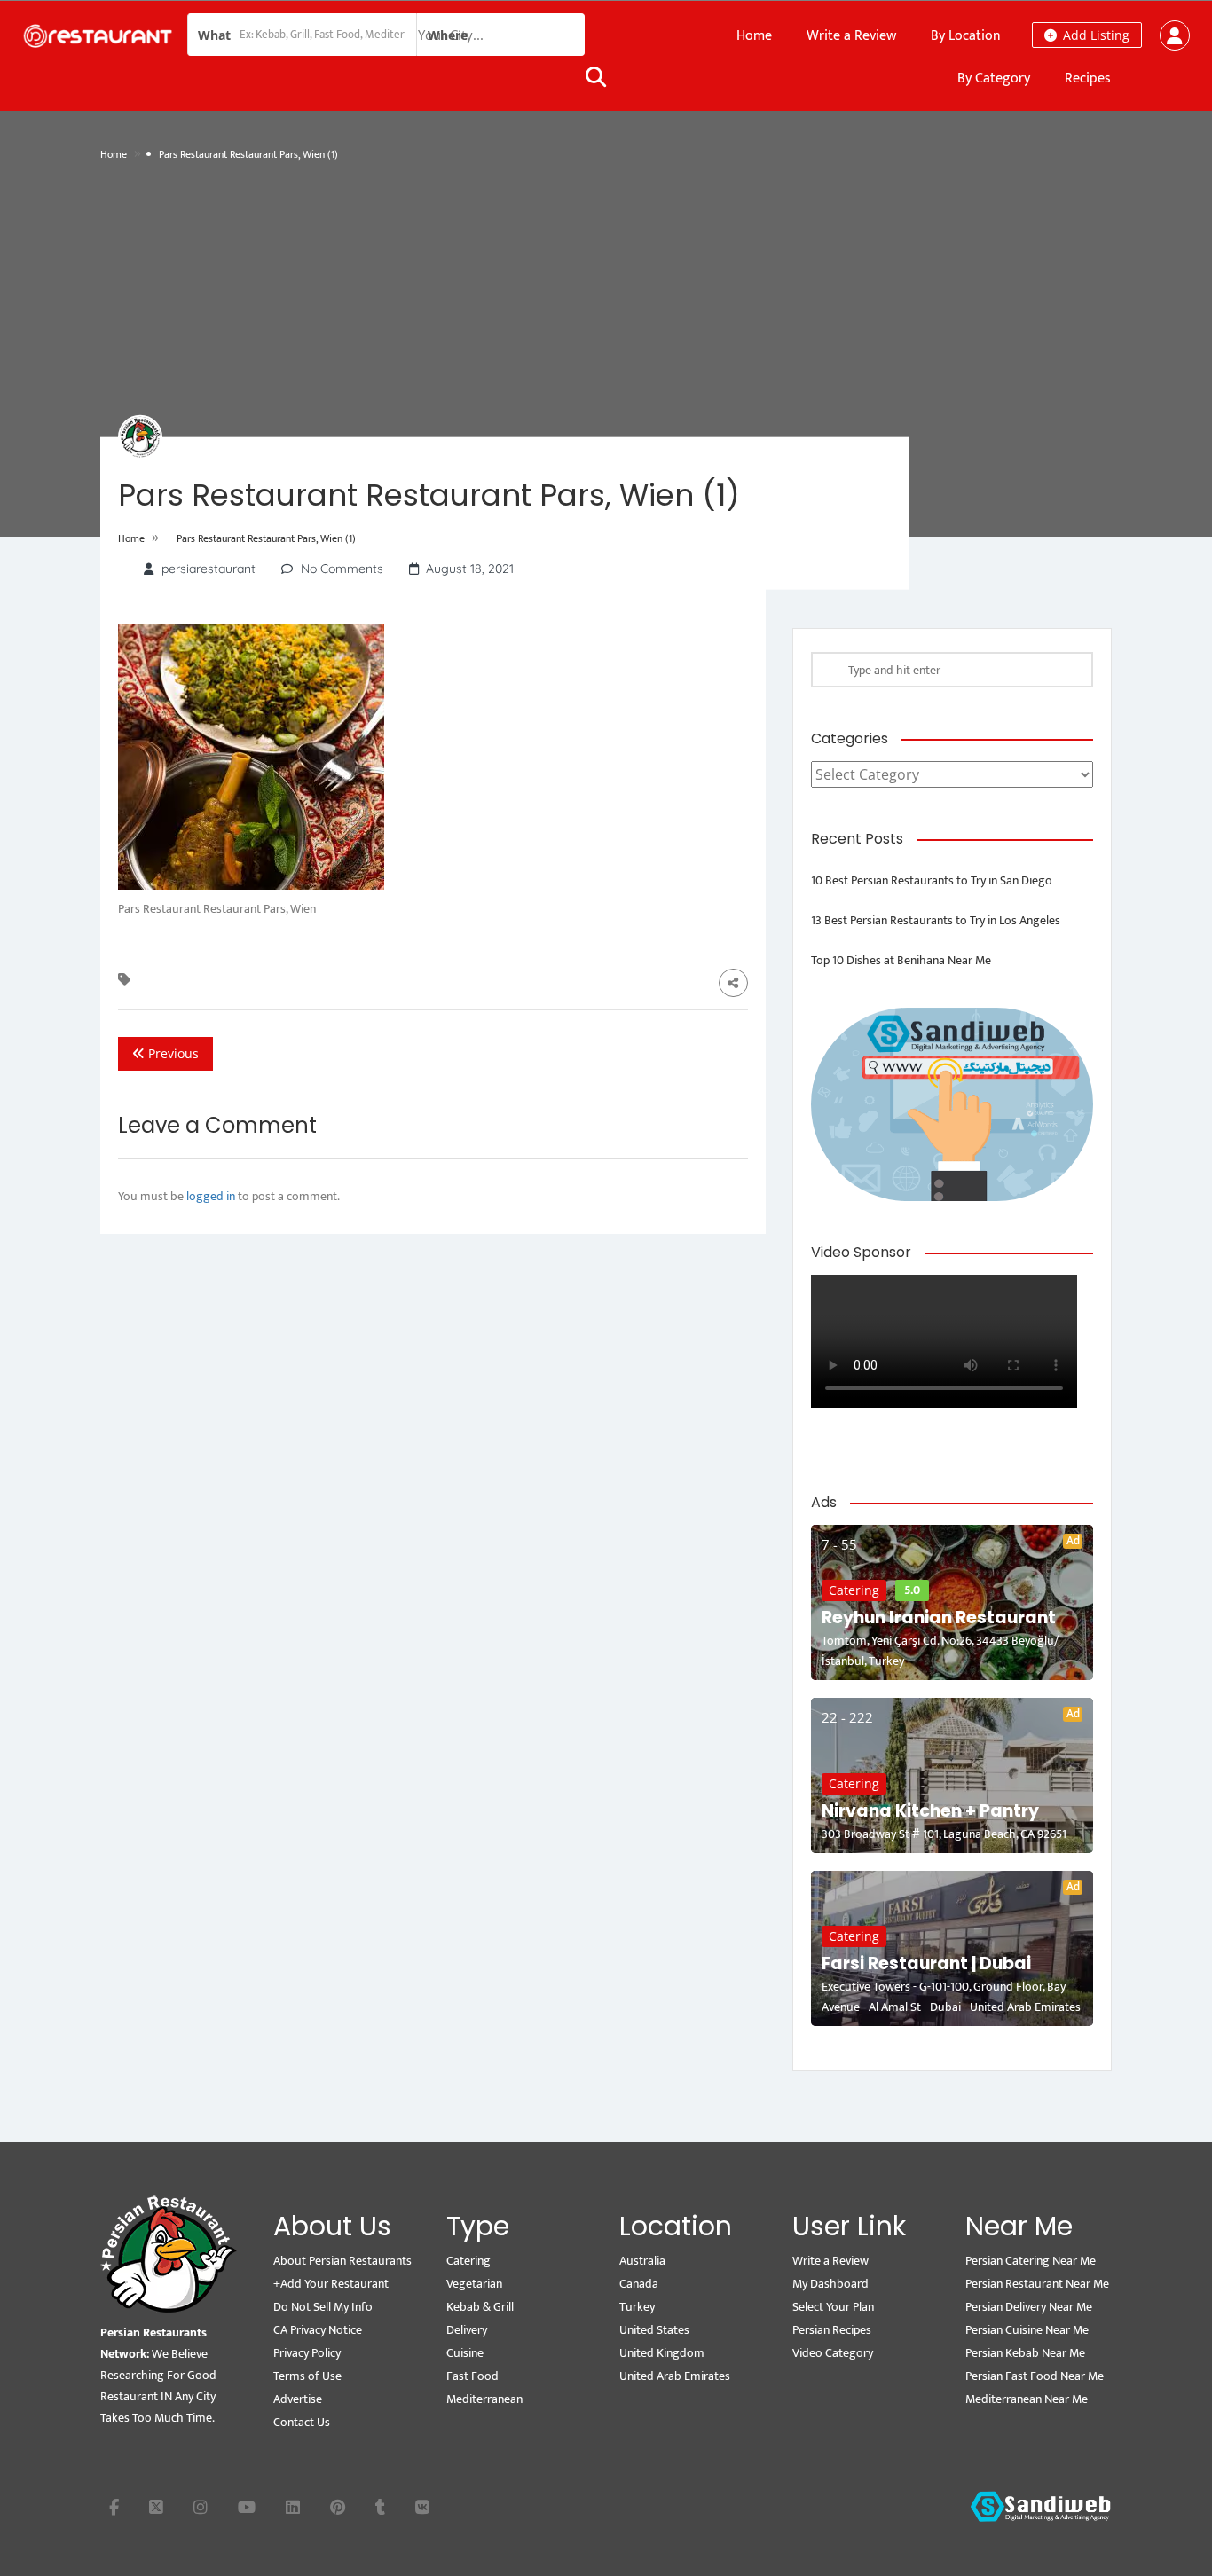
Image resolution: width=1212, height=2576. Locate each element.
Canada (639, 2284)
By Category (994, 79)
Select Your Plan (833, 2307)
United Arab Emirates (675, 2376)
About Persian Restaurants (342, 2261)
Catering (854, 1590)
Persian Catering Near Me (1031, 2261)
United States (654, 2330)
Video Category (833, 2353)
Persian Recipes (832, 2330)
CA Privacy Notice (318, 2330)
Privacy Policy (307, 2353)
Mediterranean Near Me (1027, 2399)
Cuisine (465, 2353)
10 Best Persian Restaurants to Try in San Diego (932, 880)
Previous (172, 1053)
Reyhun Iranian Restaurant (939, 1618)
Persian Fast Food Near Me (1035, 2376)
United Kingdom (662, 2353)
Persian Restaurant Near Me (1037, 2284)
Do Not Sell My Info (323, 2307)
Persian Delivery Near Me (1029, 2307)
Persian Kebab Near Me (1025, 2353)
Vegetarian (474, 2284)
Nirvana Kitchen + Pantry (930, 1811)
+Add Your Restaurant (331, 2284)
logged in (211, 1196)
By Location (966, 36)
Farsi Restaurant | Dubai (926, 1963)
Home (754, 36)
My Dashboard (830, 2284)
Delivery (467, 2330)
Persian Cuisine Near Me (1027, 2330)
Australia (642, 2261)
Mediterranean (484, 2399)
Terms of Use (307, 2376)
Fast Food (472, 2376)
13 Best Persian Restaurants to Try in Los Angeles (936, 920)
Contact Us (302, 2422)
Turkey (637, 2307)
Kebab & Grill (480, 2307)
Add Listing (1094, 35)
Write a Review (851, 36)
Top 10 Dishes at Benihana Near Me (901, 960)
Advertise (298, 2399)
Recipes (1088, 79)
